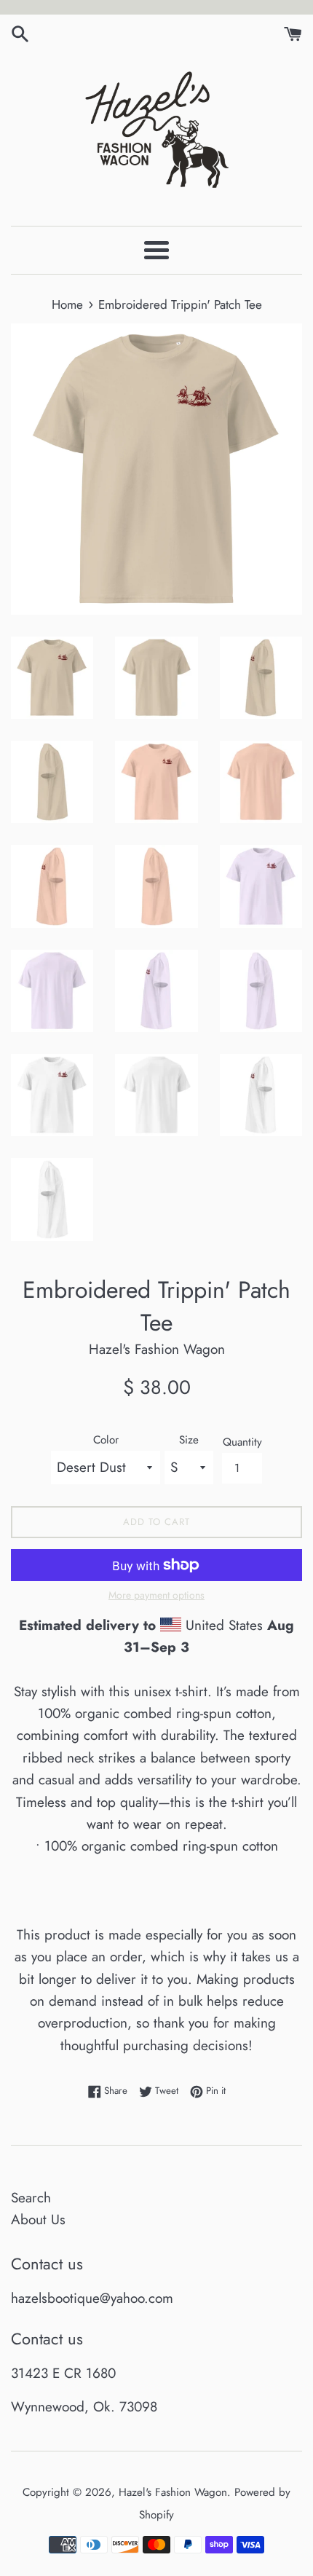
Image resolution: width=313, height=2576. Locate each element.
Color (106, 1440)
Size (189, 1440)
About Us (38, 2219)
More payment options (156, 1595)
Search (31, 2198)
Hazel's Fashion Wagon (173, 2492)
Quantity (242, 1442)
